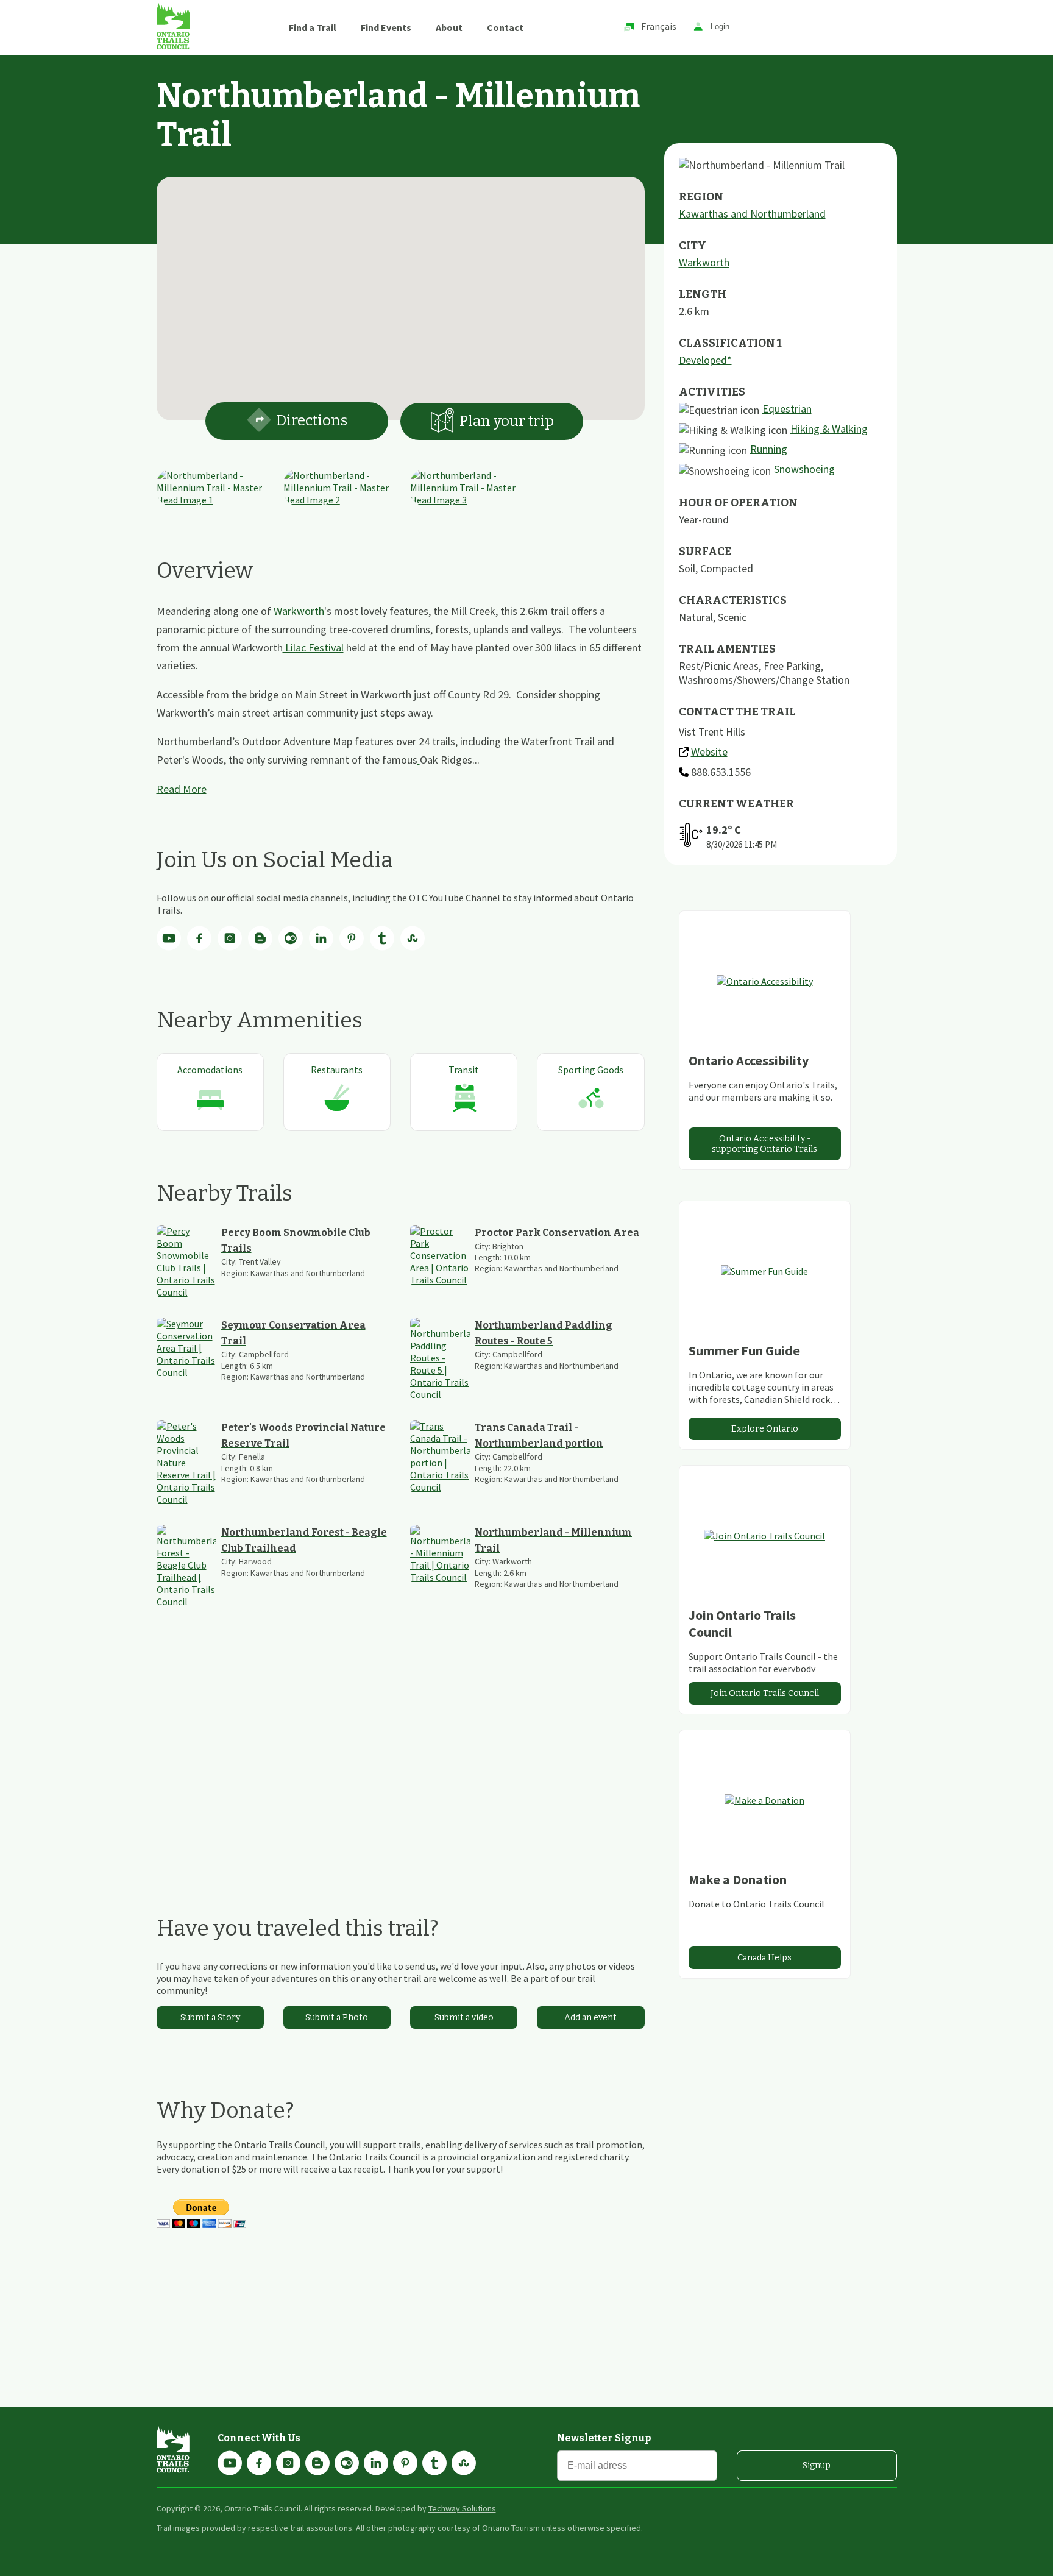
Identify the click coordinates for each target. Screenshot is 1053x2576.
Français (659, 26)
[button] (400, 291)
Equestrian (787, 409)
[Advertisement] (401, 1761)
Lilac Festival (313, 648)
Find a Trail (313, 27)
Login (720, 27)
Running (769, 449)
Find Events (386, 27)
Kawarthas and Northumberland (752, 214)
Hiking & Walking (829, 429)
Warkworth (299, 611)
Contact (505, 27)
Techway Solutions (462, 2508)
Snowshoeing (804, 469)
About (449, 27)
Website (709, 752)
